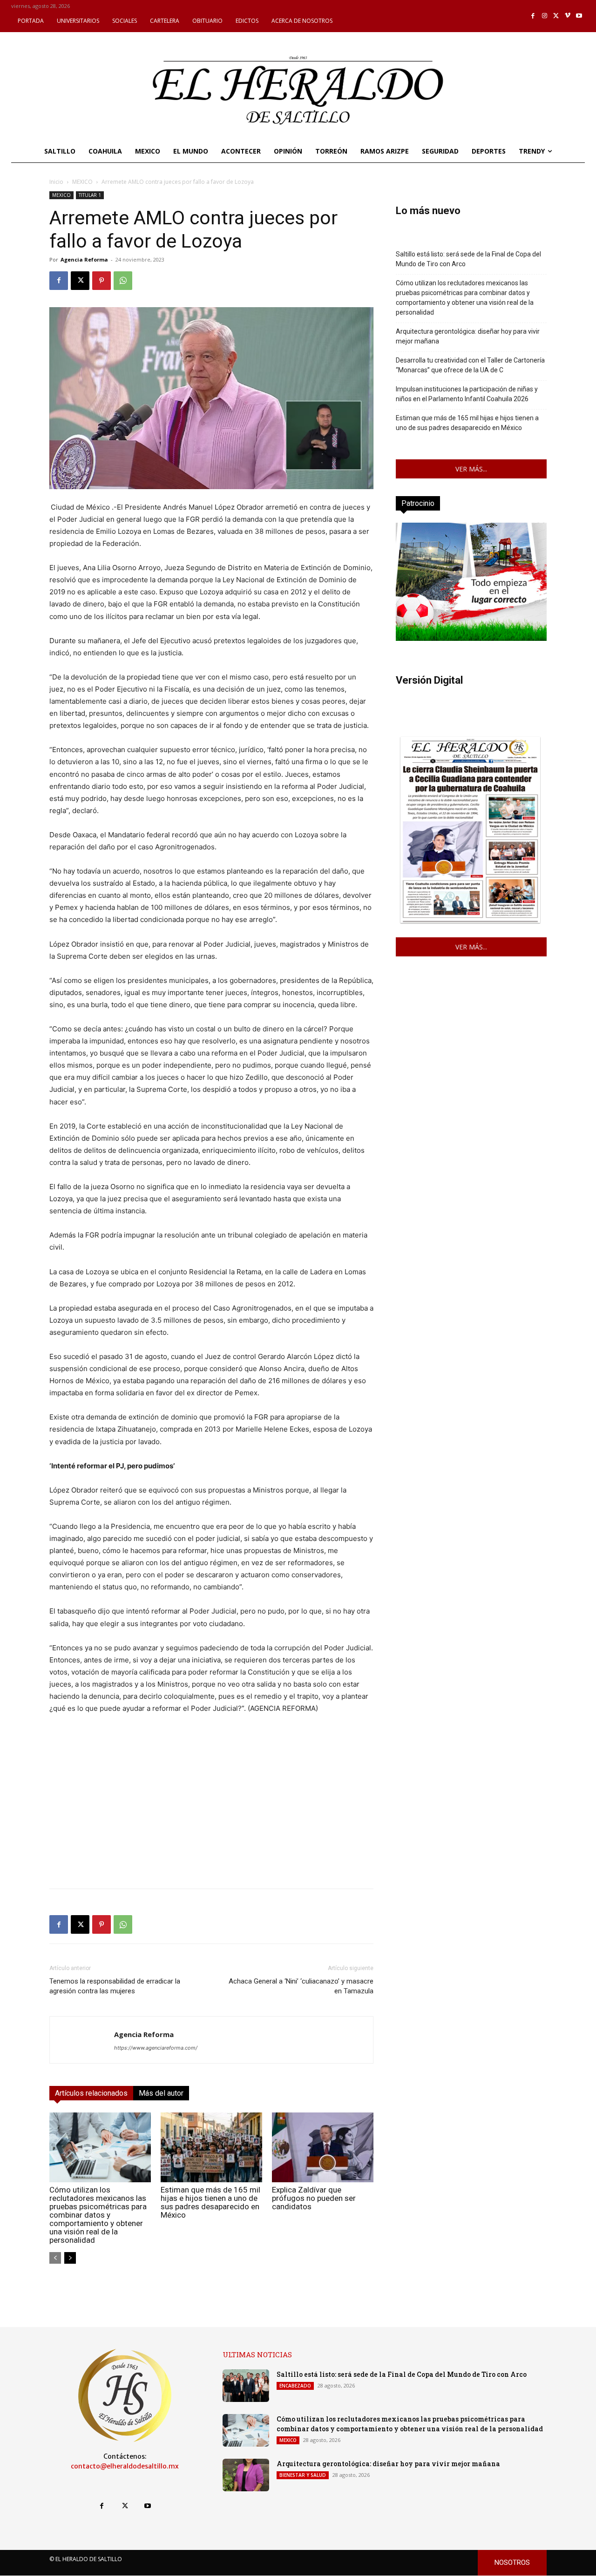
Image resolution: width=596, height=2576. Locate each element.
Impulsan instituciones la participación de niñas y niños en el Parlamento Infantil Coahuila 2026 (467, 394)
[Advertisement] (211, 1816)
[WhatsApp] (123, 281)
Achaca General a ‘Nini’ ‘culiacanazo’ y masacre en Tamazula (301, 1986)
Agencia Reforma (84, 259)
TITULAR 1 (90, 195)
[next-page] (70, 2258)
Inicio (56, 182)
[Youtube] (579, 16)
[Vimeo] (568, 16)
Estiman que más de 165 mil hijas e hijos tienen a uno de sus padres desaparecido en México (210, 2202)
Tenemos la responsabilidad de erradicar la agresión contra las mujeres (115, 1986)
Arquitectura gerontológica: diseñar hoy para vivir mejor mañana (468, 336)
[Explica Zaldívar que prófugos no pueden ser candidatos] (323, 2147)
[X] (556, 16)
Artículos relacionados (91, 2093)
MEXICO (82, 182)
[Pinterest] (102, 281)
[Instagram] (545, 16)
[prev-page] (55, 2258)
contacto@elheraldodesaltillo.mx (125, 2466)
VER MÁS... (471, 469)
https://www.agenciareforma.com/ (156, 2048)
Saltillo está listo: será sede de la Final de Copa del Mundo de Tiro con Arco (468, 259)
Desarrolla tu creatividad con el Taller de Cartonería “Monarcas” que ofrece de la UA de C (470, 365)
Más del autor (161, 2093)
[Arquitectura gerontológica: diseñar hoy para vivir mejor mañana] (246, 2475)
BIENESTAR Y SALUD (303, 2475)
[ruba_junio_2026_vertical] (471, 638)
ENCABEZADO (295, 2386)
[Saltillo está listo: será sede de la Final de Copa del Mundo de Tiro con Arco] (246, 2386)
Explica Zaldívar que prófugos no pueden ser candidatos (314, 2198)
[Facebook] (533, 16)
